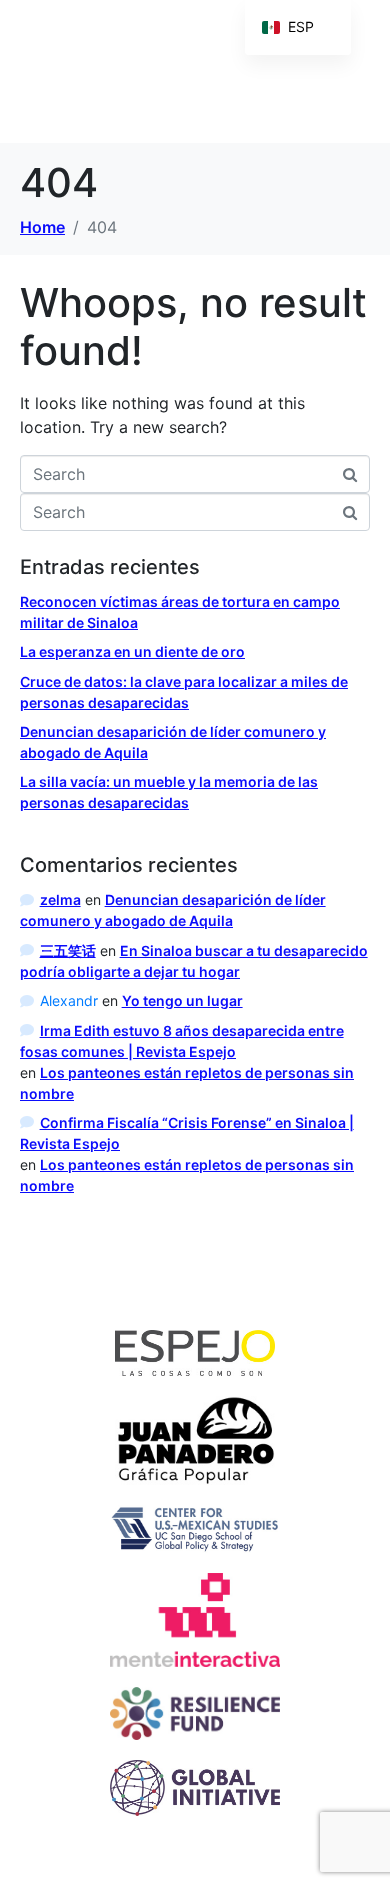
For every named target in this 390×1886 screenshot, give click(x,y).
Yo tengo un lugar (182, 1000)
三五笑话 (68, 950)
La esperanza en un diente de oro (132, 651)
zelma (60, 899)
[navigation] (298, 27)
